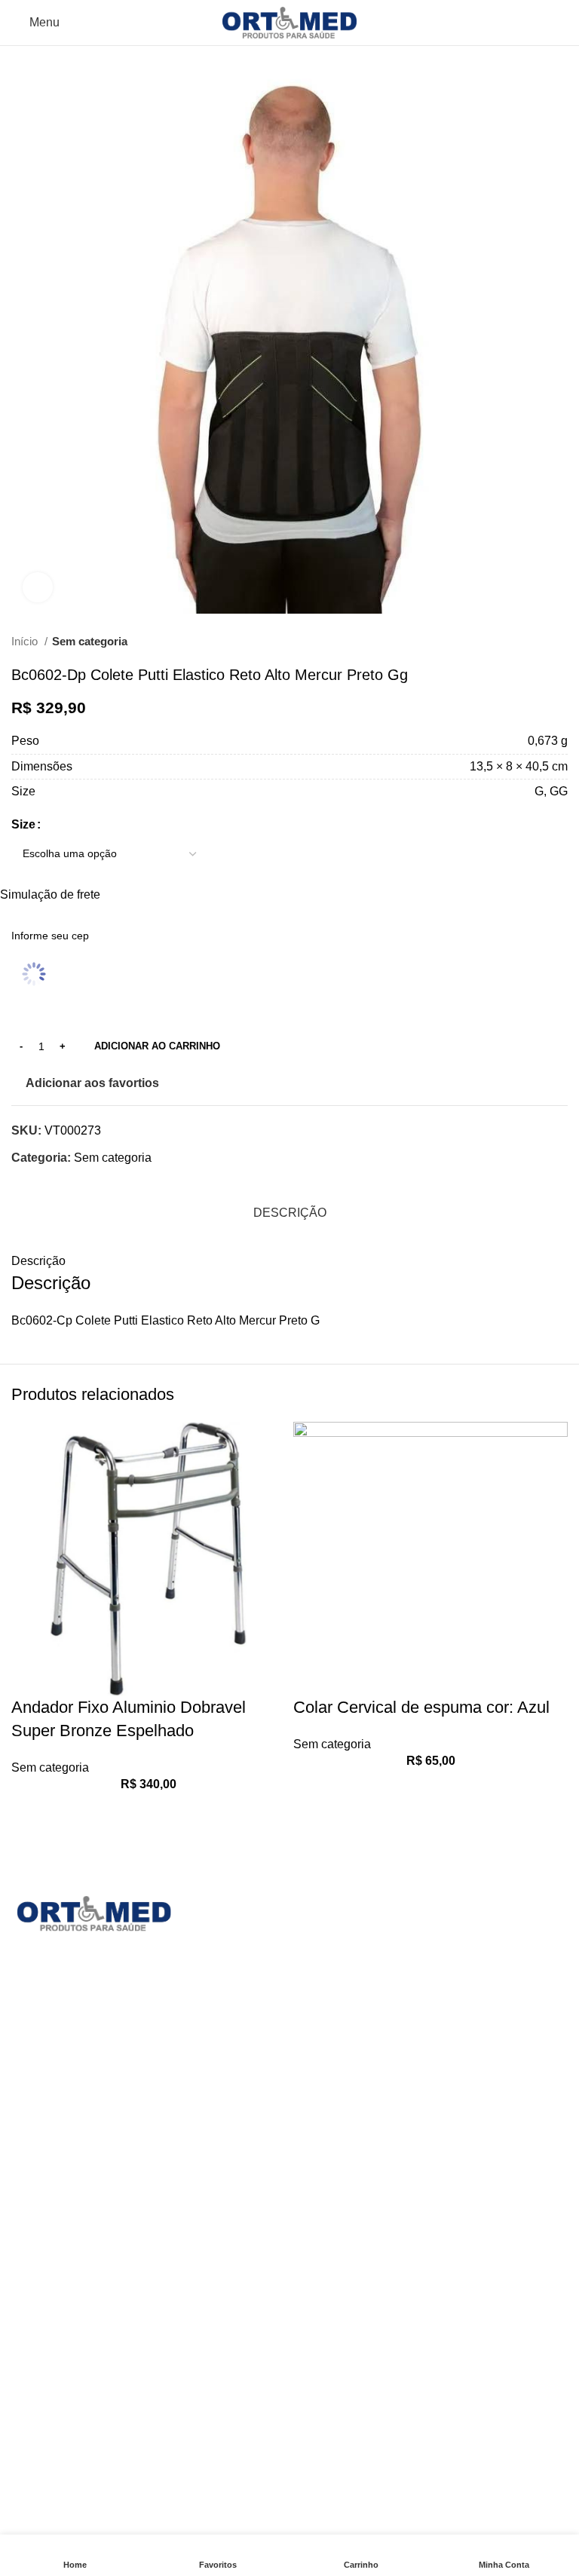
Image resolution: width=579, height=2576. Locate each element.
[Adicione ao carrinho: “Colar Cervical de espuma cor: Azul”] (312, 1825)
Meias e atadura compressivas (93, 2247)
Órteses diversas (56, 2276)
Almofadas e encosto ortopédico (387, 1954)
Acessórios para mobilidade (375, 1926)
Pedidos (227, 2251)
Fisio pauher (334, 2067)
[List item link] (145, 2129)
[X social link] (41, 1184)
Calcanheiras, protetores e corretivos (399, 2010)
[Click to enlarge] (38, 587)
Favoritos (229, 2364)
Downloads (235, 2279)
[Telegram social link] (110, 1184)
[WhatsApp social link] (93, 1184)
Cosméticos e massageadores (382, 2039)
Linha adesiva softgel (358, 2095)
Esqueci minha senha (262, 2420)
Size (23, 824)
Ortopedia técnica (58, 2303)
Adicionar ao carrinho (157, 1046)
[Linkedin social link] (76, 1184)
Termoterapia (46, 2388)
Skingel (32, 2360)
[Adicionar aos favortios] (30, 1811)
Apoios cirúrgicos (347, 1982)
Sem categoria (90, 641)
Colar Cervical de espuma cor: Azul (421, 1707)
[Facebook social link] (24, 1184)
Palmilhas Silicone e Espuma (90, 2331)
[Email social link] (58, 1184)
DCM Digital (401, 2525)
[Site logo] (290, 21)
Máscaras (37, 2219)
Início (26, 641)
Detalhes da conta (253, 2335)
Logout (223, 2392)
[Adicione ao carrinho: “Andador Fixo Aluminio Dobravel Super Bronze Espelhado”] (30, 1849)
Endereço (230, 2307)
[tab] (290, 1213)
